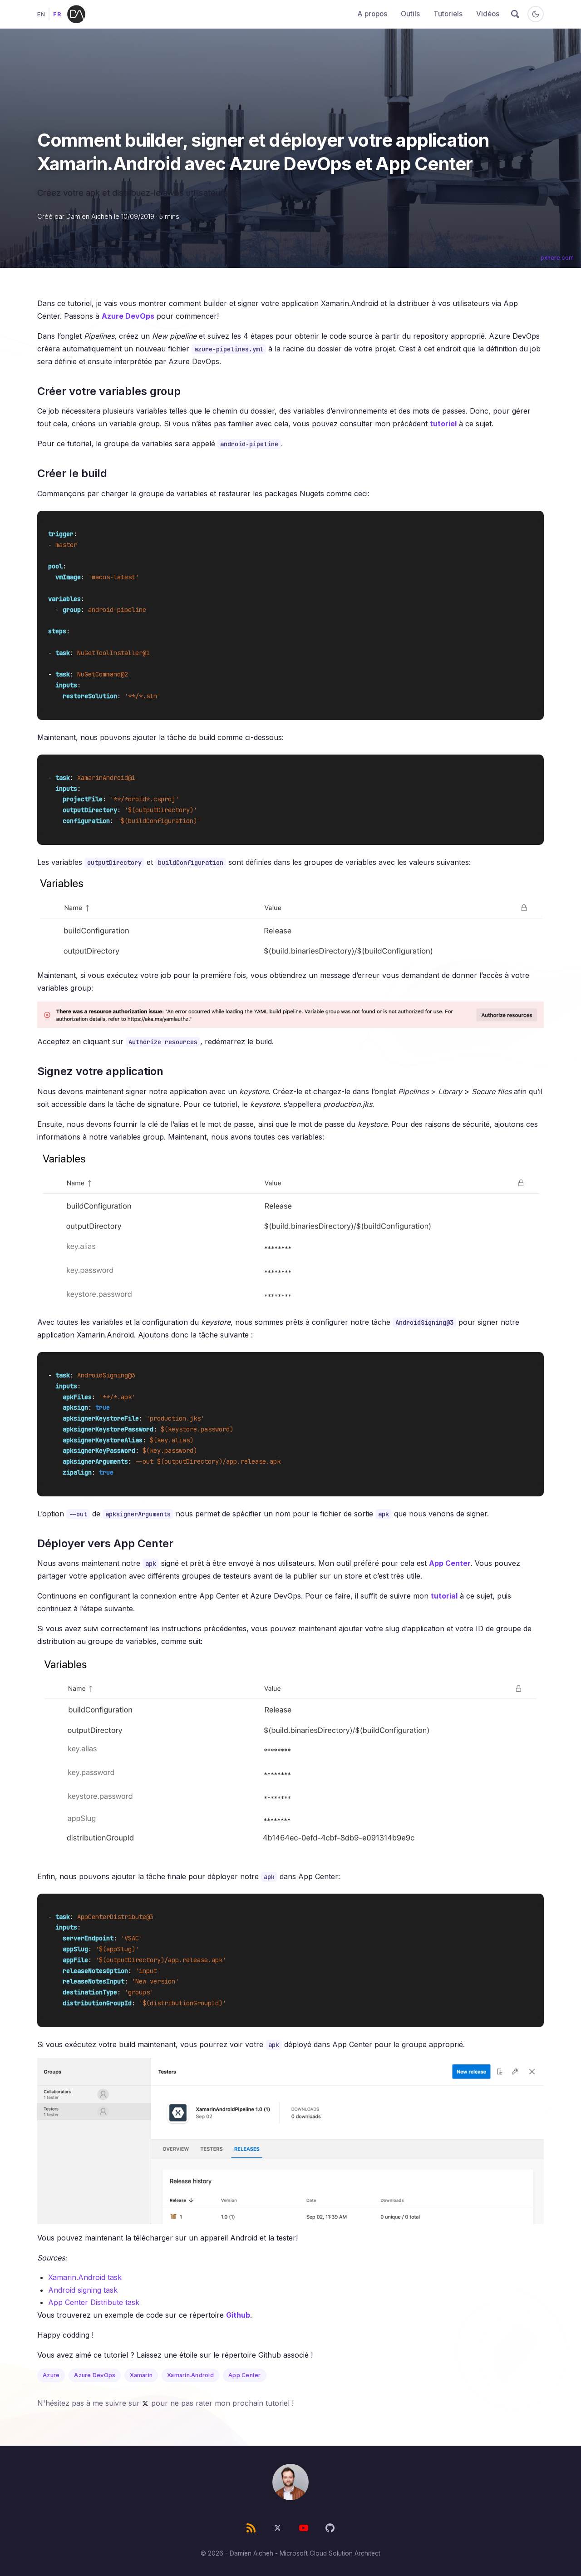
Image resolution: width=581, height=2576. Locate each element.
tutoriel (443, 424)
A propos (372, 14)
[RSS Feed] (251, 2528)
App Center (450, 1563)
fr (57, 14)
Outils (410, 14)
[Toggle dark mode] (536, 14)
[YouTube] (304, 2528)
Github (238, 2315)
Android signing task (83, 2290)
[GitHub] (330, 2528)
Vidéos (488, 14)
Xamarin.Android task (85, 2277)
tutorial (444, 1596)
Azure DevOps (128, 316)
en (41, 14)
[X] (277, 2528)
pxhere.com (557, 258)
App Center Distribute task (94, 2302)
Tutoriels (448, 14)
